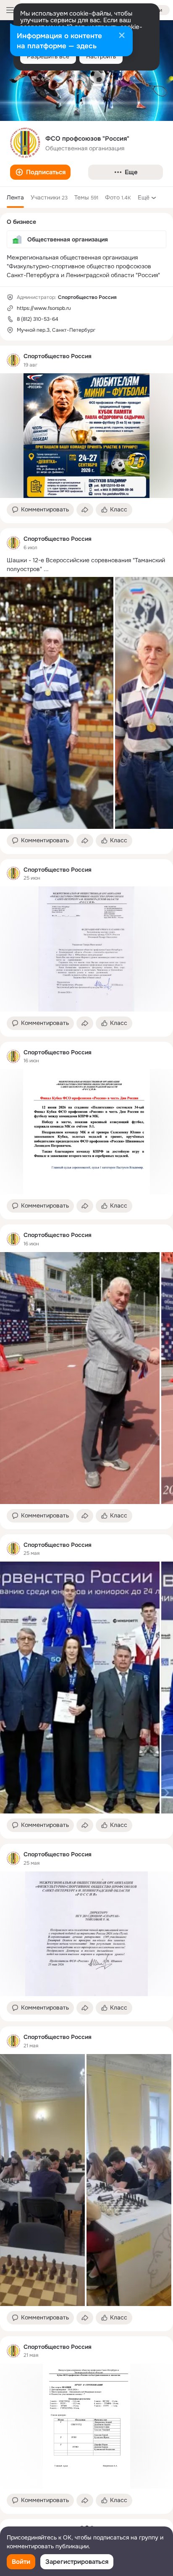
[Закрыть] (122, 36)
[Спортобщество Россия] (13, 360)
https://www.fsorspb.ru (44, 308)
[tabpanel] (86, 1430)
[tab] (15, 197)
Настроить (101, 56)
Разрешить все (48, 56)
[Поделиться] (85, 510)
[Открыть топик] (86, 565)
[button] (40, 172)
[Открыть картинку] (57, 703)
